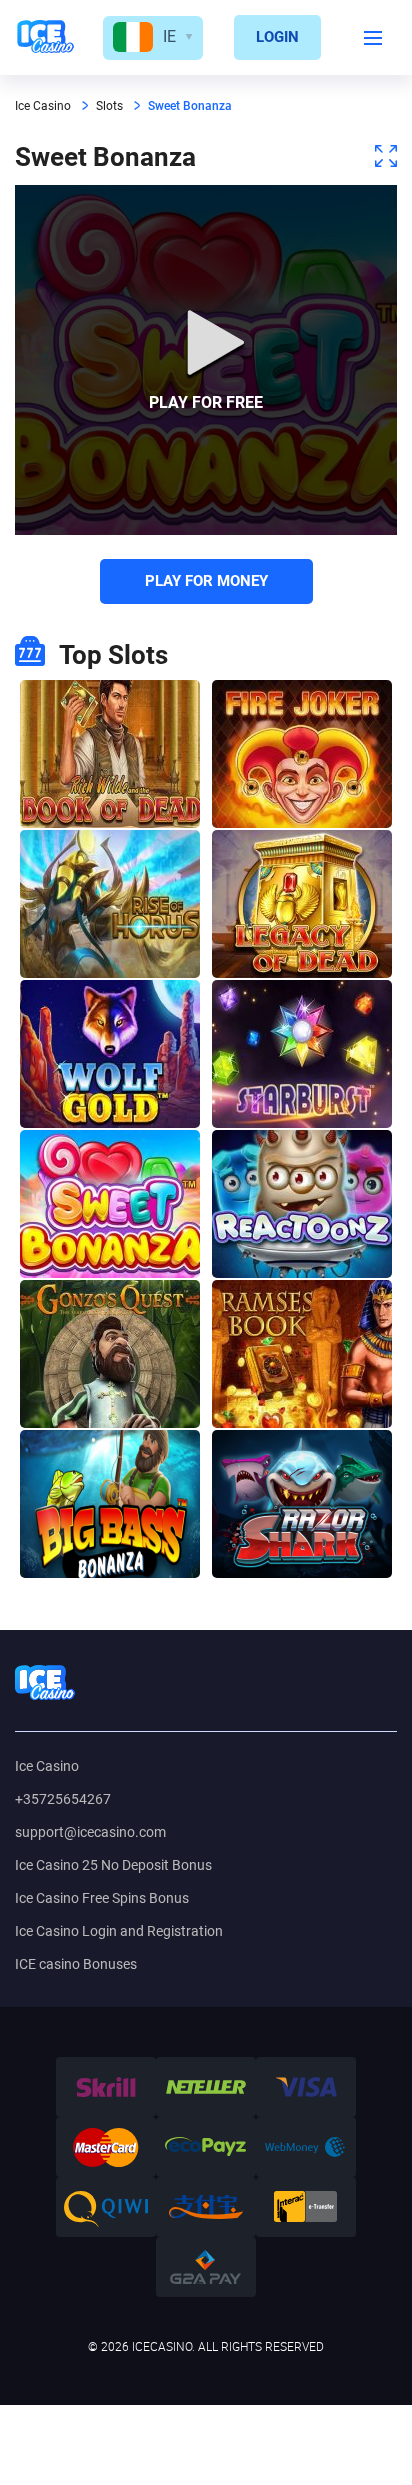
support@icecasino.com (90, 1832)
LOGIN (277, 37)
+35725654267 (63, 1799)
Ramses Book (302, 1354)
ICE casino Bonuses (76, 1964)
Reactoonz (302, 1204)
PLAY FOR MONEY (206, 581)
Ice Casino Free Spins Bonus (102, 1898)
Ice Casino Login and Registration (119, 1931)
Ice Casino (47, 1766)
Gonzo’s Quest (110, 1354)
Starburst (302, 1054)
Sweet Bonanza (110, 1204)
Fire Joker (302, 754)
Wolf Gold (110, 1054)
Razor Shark (302, 1504)
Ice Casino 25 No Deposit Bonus (113, 1865)
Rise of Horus (110, 904)
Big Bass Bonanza (110, 1504)
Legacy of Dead (302, 904)
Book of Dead (110, 754)
